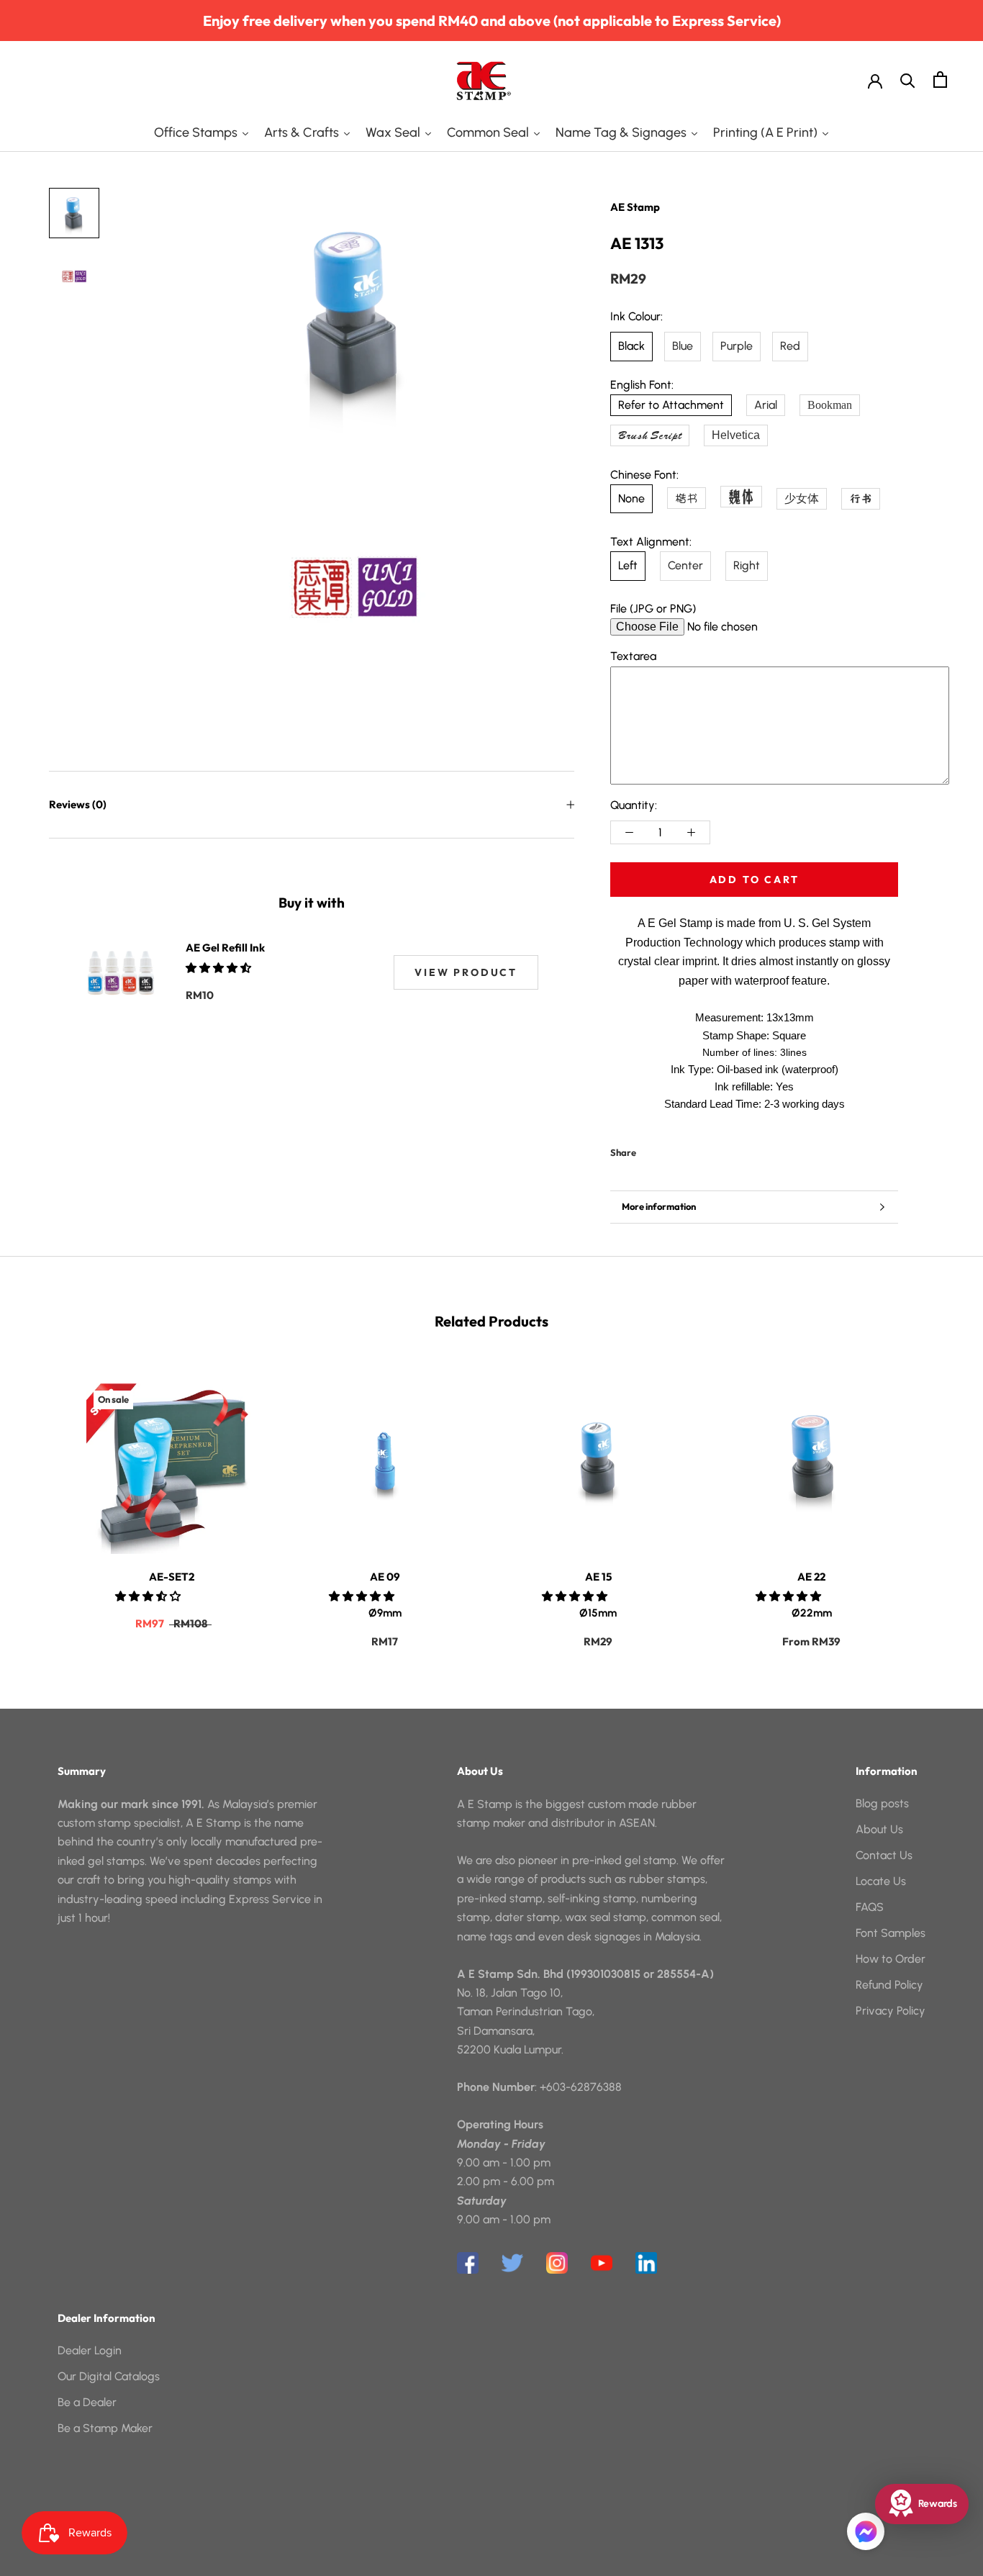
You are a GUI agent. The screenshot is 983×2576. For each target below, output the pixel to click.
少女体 (802, 498)
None (631, 498)
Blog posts (882, 1803)
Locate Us (881, 1881)
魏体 (741, 496)
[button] (220, 968)
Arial (766, 405)
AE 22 (811, 1577)
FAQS (870, 1907)
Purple (737, 346)
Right (747, 565)
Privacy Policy (891, 2011)
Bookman (830, 405)
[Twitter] (669, 1149)
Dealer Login (90, 2350)
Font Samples (891, 1933)
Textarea (633, 656)
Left (628, 565)
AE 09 (385, 1577)
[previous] (45, 1501)
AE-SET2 (172, 1577)
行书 (861, 499)
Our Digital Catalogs (109, 2376)
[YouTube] (602, 2263)
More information (659, 1206)
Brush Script (650, 435)
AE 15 (598, 1577)
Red (790, 346)
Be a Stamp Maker (105, 2428)
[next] (938, 1501)
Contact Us (884, 1855)
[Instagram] (557, 2263)
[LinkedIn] (646, 2263)
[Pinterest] (687, 1149)
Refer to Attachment (671, 405)
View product (466, 972)
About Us (879, 1829)
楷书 (687, 498)
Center (685, 565)
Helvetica (736, 435)
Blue (683, 346)
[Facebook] (650, 1149)
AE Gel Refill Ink (225, 948)
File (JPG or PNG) (653, 609)
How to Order (891, 1959)
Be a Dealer (87, 2402)
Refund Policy (889, 1985)
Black (631, 346)
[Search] (908, 80)
